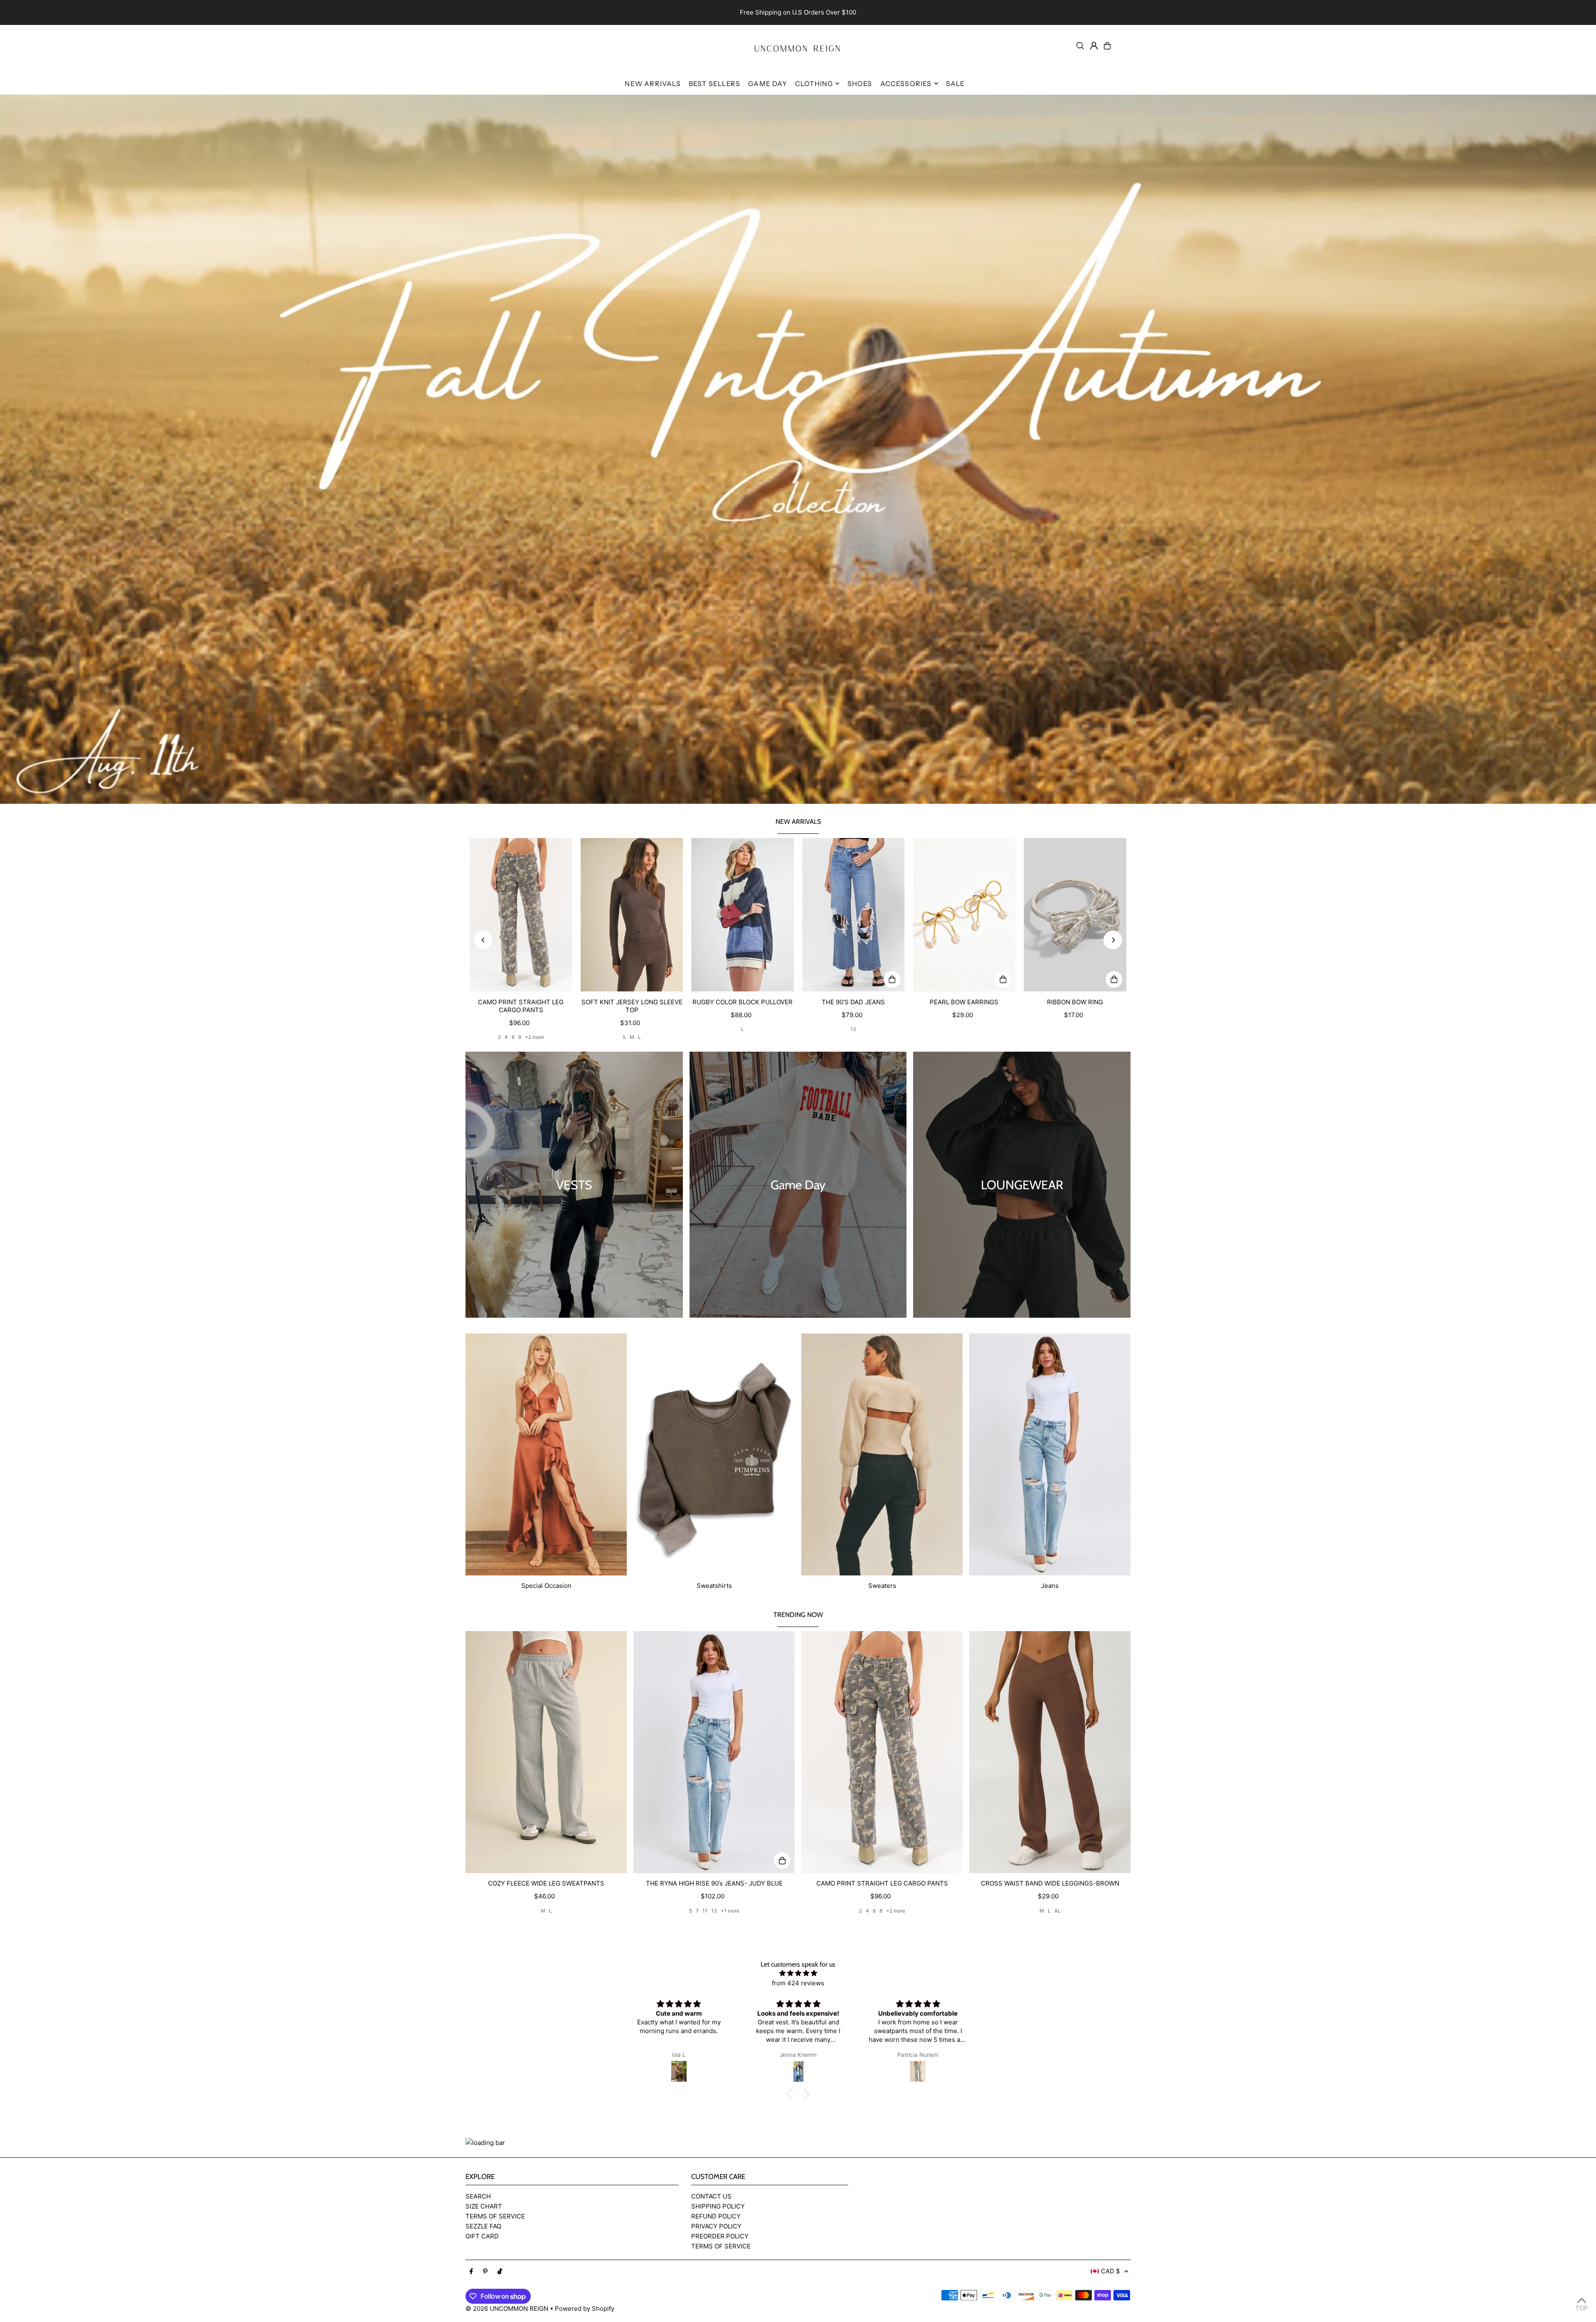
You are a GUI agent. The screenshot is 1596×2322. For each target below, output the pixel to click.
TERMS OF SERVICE (495, 2216)
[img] (798, 1973)
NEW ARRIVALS (798, 822)
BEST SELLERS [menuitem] (714, 84)
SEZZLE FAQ (483, 2226)
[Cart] (1107, 46)
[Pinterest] (485, 2272)
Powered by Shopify (585, 2308)
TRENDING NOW (798, 1615)
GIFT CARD (482, 2236)
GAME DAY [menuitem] (768, 84)
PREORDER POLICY (720, 2236)
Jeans (1050, 1586)
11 (705, 1911)
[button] (792, 2094)
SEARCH (478, 2196)
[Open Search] (1080, 46)
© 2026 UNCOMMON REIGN (507, 2308)
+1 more (730, 1911)
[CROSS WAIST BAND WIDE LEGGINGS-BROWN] (1050, 1752)
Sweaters (882, 1586)
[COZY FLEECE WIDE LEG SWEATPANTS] (546, 1752)
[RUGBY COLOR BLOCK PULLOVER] (743, 915)
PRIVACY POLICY (716, 2226)
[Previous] (483, 940)
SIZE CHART (484, 2206)
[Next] (1113, 940)
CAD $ (1111, 2271)
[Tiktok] (500, 2272)
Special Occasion (546, 1586)
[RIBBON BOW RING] (1075, 915)
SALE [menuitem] (956, 84)
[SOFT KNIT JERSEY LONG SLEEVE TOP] (632, 915)
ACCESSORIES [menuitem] (906, 84)
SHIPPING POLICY (718, 2206)
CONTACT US (711, 2196)
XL (1058, 1911)
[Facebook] (471, 2272)
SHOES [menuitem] (860, 84)
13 (853, 1029)
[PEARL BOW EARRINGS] (964, 915)
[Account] (1094, 46)
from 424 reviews (798, 1983)
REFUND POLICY (716, 2216)
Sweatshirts (714, 1586)
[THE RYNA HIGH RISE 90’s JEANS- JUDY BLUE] (714, 1752)
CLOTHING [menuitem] (814, 84)
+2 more (534, 1037)
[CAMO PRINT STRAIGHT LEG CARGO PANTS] (521, 915)
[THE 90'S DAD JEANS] (853, 915)
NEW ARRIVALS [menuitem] (653, 84)
